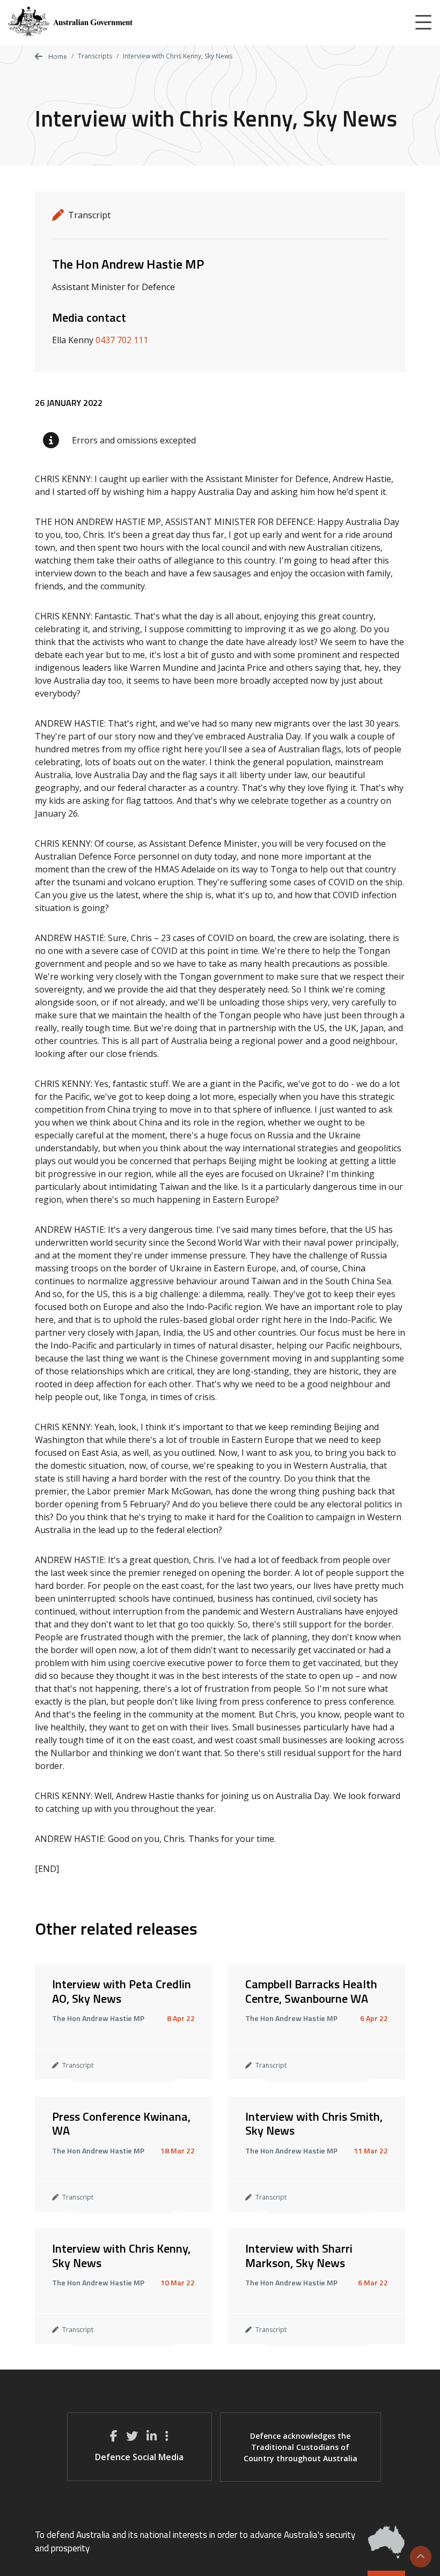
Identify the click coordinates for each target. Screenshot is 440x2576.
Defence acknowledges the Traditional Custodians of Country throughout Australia (300, 2447)
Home (57, 57)
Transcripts (95, 56)
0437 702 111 (122, 340)
